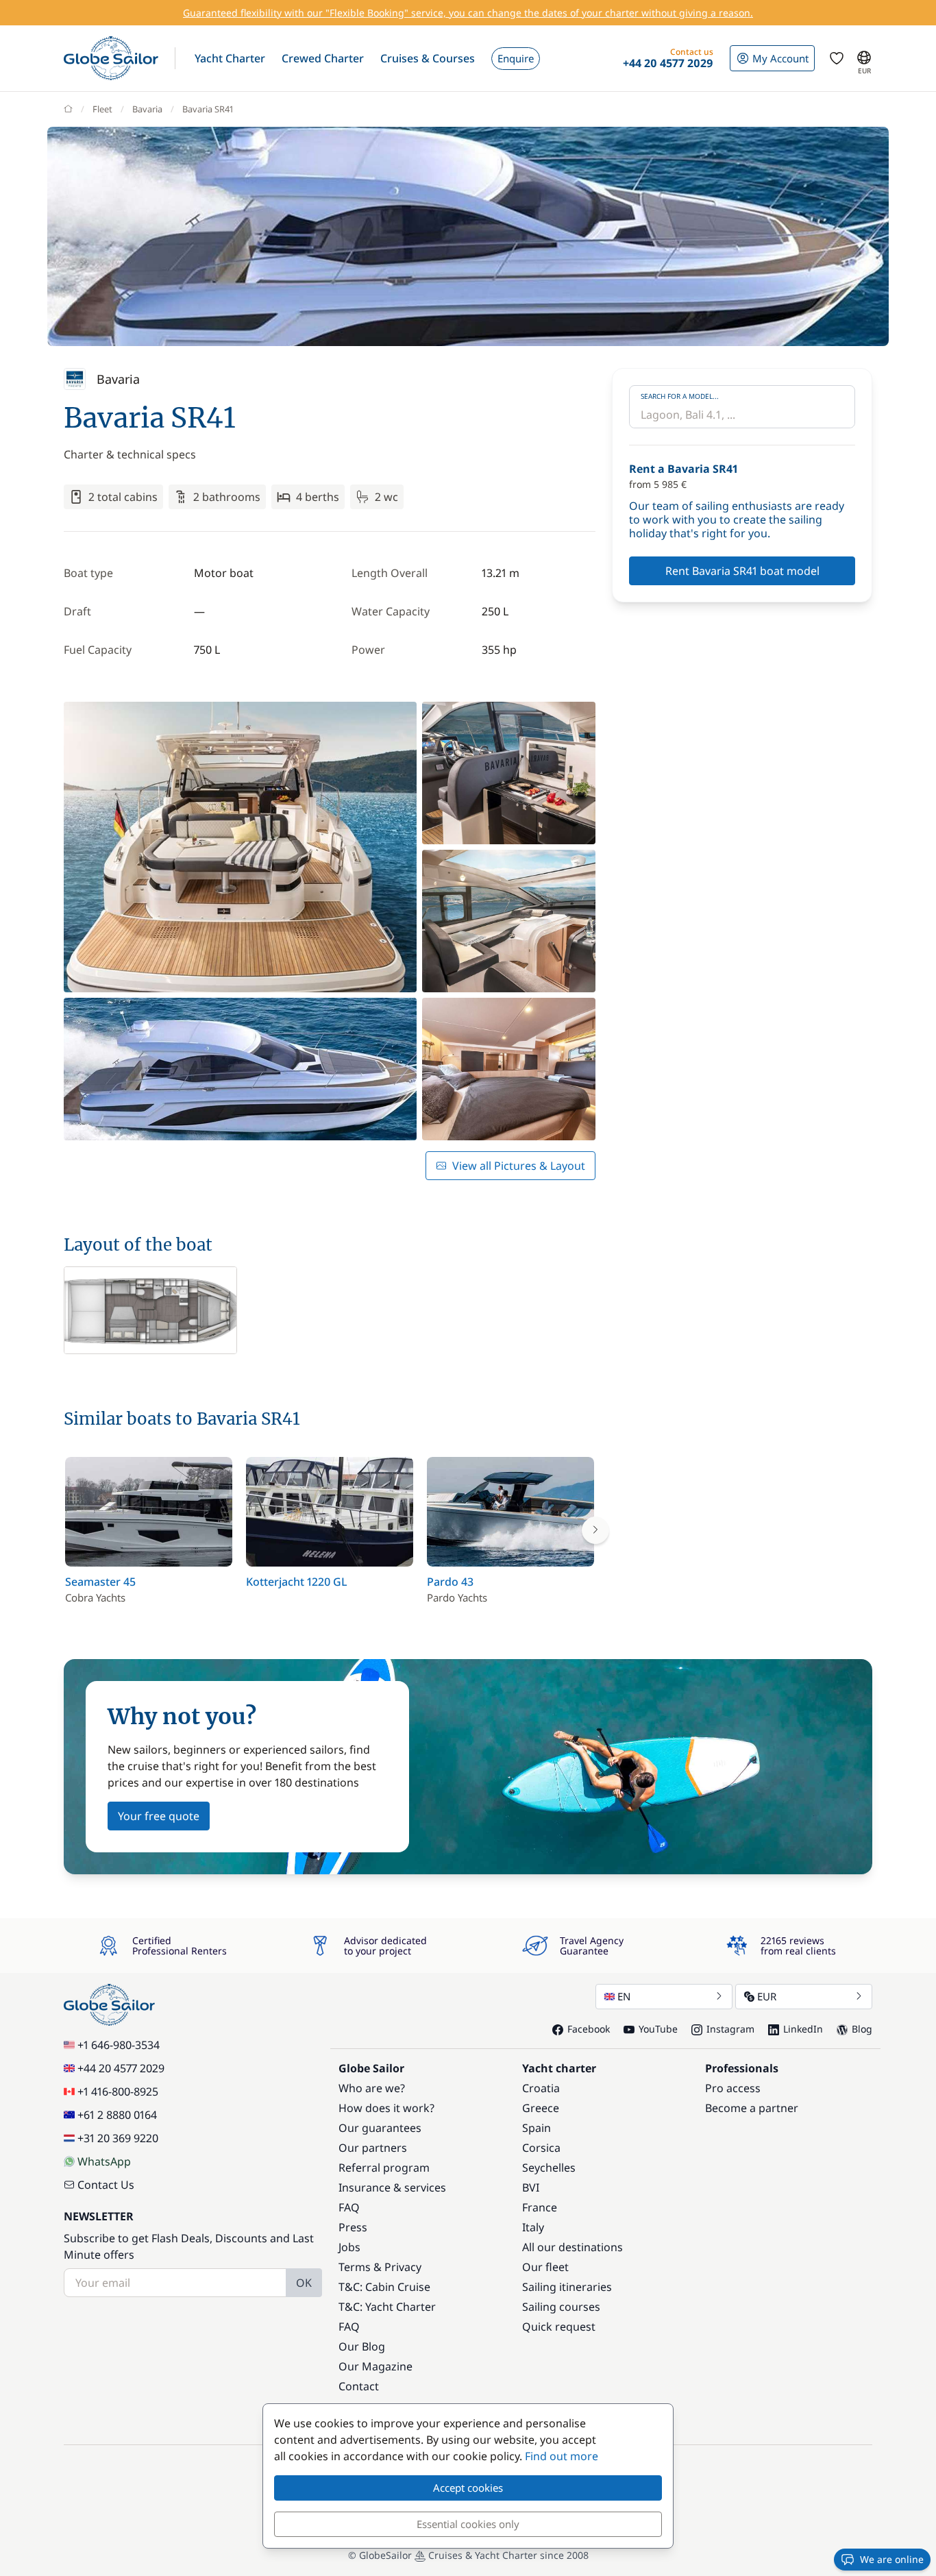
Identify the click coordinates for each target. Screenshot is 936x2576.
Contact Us (106, 2185)
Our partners (373, 2148)
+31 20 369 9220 (118, 2138)
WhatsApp (104, 2161)
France (540, 2207)
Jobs (349, 2247)
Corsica (541, 2148)
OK (304, 2283)
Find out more (562, 2456)
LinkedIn (803, 2029)
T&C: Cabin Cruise (384, 2287)
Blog (862, 2029)
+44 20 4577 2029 (121, 2068)
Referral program (384, 2168)
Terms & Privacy (380, 2267)
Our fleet (545, 2267)
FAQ (349, 2207)
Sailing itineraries (567, 2287)
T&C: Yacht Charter (387, 2307)
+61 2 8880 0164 (117, 2115)
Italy (533, 2227)
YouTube (658, 2029)
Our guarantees (380, 2128)
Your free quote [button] (159, 1816)
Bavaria (147, 109)
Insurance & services (392, 2187)
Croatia (541, 2088)
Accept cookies (468, 2488)
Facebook (589, 2029)
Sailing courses (561, 2307)
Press (353, 2227)
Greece (541, 2108)
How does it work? (386, 2108)
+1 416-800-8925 (118, 2092)
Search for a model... (680, 396)
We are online (892, 2559)
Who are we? (372, 2088)
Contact (359, 2386)
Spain (537, 2128)
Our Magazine (375, 2366)
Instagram (730, 2029)
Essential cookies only (468, 2524)
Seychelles (549, 2168)
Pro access (733, 2088)
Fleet (102, 109)
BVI (531, 2187)
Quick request (559, 2327)
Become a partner (752, 2108)
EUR (767, 1996)
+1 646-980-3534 (119, 2045)
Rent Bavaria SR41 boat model (742, 571)
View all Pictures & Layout (519, 1166)
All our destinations (572, 2247)
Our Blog (362, 2346)
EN (624, 1996)
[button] (230, 58)
